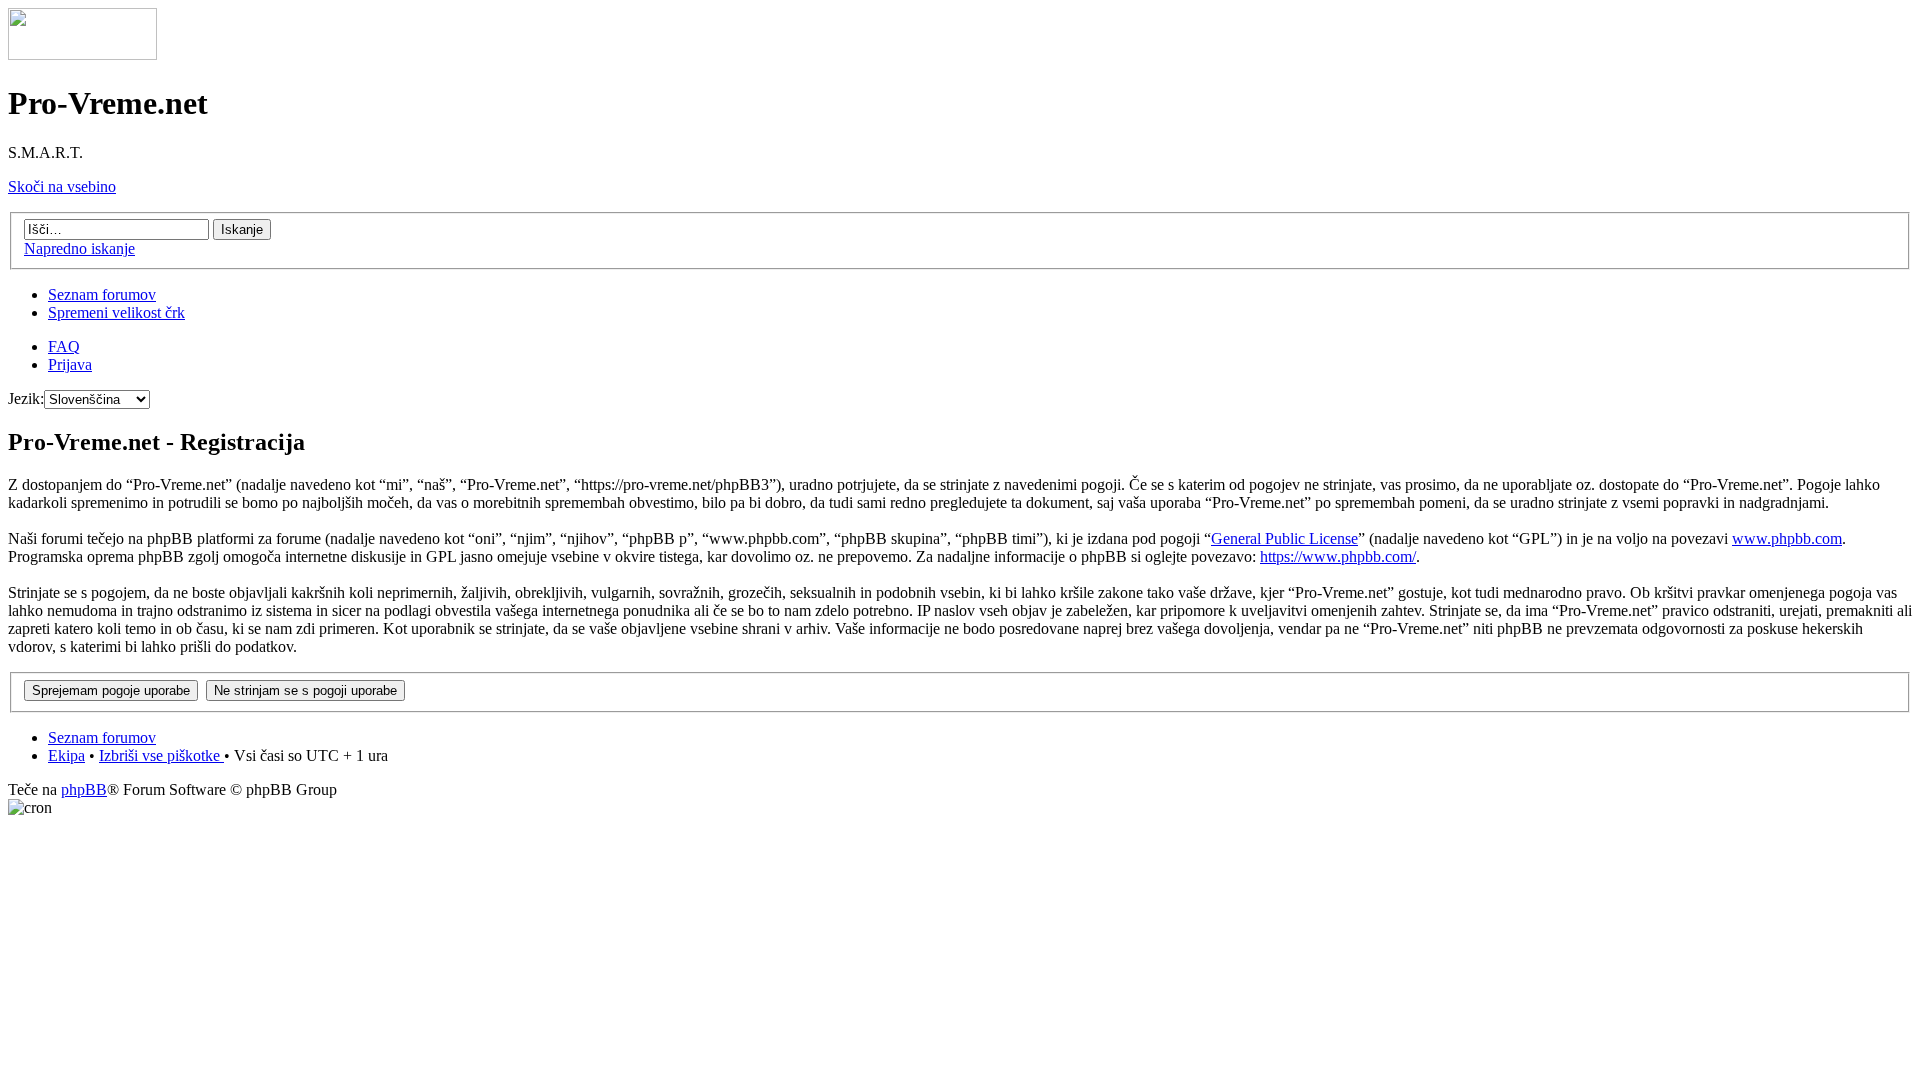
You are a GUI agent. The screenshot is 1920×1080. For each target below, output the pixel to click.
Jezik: (26, 398)
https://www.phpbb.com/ (1338, 556)
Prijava (70, 364)
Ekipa (66, 755)
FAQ (64, 346)
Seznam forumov (102, 294)
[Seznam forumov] (82, 54)
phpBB (84, 789)
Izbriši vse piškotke (161, 755)
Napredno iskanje (79, 248)
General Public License (1284, 538)
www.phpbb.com (1787, 538)
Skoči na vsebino (62, 186)
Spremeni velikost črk (116, 312)
